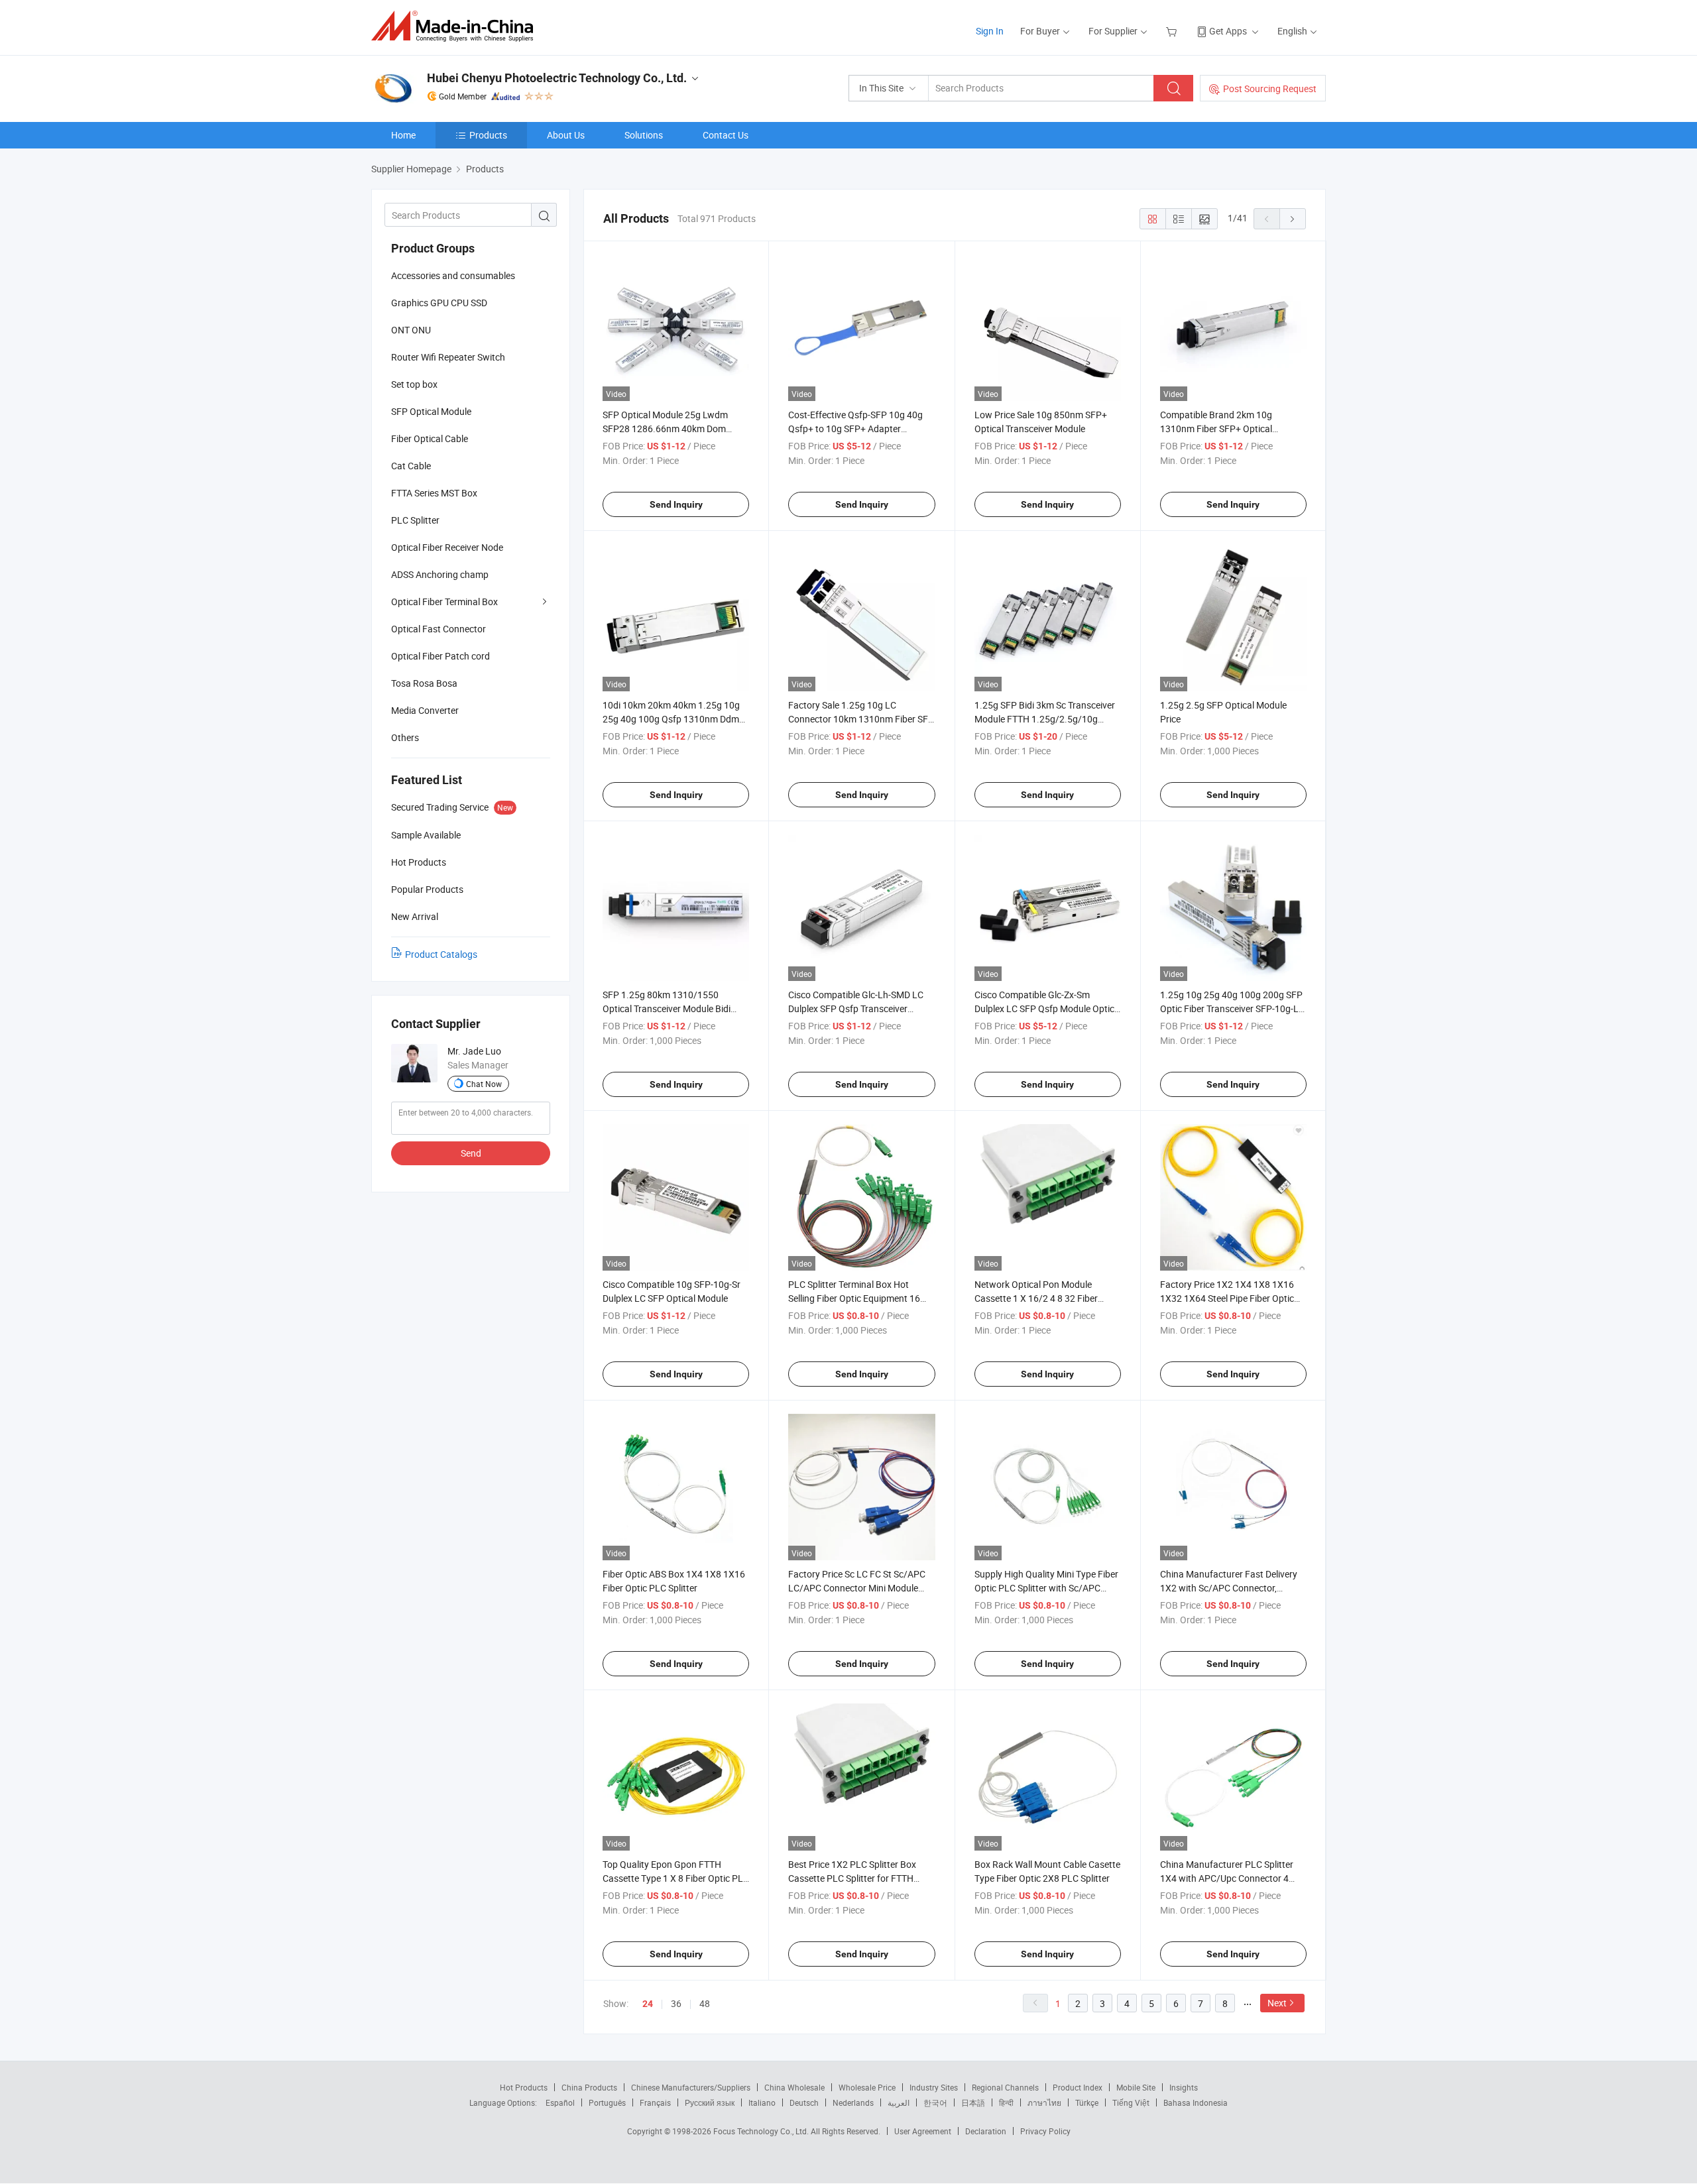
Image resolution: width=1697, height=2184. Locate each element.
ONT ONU (411, 330)
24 (648, 2004)
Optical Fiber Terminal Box (444, 602)
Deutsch (804, 2102)
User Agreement (923, 2131)
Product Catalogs (441, 954)
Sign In (990, 31)
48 (705, 2003)
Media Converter (425, 710)
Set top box (414, 384)
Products (488, 135)
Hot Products (524, 2087)
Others (405, 737)
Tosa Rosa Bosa (424, 683)
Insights (1184, 2087)
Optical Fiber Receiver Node (447, 547)
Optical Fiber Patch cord (440, 656)
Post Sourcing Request (1270, 88)
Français (655, 2102)
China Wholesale (794, 2087)
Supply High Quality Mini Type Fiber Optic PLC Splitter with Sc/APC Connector (1046, 1588)
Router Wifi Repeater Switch (448, 357)
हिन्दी (1006, 2102)
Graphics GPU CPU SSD (439, 303)
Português (607, 2102)
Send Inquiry (676, 504)
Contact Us (726, 135)
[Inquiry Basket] (1173, 31)
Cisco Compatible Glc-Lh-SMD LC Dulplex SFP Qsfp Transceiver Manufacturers (856, 1008)
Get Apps (1228, 31)
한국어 (935, 2102)
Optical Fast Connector (439, 629)
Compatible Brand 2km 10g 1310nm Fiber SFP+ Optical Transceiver (1216, 429)
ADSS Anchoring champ (440, 574)
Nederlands (853, 2102)
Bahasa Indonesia (1196, 2102)
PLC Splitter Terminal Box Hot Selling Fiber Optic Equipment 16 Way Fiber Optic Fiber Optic (854, 1298)
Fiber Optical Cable (430, 438)
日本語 (973, 2102)
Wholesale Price (867, 2087)
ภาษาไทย (1044, 2102)
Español (560, 2102)
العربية (899, 2102)
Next (1277, 2003)
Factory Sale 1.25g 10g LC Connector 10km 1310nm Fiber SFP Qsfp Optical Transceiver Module (861, 719)
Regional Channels (1005, 2087)
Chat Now (484, 1084)
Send (471, 1153)
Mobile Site (1136, 2087)
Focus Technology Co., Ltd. (762, 2131)
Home (403, 135)
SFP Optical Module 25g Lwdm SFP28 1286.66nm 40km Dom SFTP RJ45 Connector (665, 429)
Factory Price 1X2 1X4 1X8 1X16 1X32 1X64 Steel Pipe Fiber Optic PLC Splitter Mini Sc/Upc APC (1227, 1298)
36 (676, 2003)
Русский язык (710, 2102)
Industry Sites (934, 2087)
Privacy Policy (1045, 2131)
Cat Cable (411, 466)
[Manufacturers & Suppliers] (456, 26)
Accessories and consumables (453, 275)
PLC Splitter (415, 520)
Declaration (986, 2131)
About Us (566, 135)
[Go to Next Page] (1293, 219)
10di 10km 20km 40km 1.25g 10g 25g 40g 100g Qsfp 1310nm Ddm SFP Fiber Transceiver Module (671, 719)
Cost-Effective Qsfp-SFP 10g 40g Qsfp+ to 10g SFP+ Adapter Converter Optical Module (855, 429)
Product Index (1078, 2087)
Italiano (762, 2102)
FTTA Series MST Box (434, 493)
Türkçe (1087, 2102)
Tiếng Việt (1131, 2102)
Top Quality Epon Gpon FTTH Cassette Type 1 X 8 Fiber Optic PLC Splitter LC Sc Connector (676, 1878)
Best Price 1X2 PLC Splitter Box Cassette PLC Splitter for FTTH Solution (852, 1878)
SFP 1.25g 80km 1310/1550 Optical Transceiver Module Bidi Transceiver (667, 1008)
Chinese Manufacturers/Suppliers (691, 2087)
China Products (589, 2087)
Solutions (644, 135)
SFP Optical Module (431, 411)
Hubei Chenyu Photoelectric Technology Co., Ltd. (557, 78)
